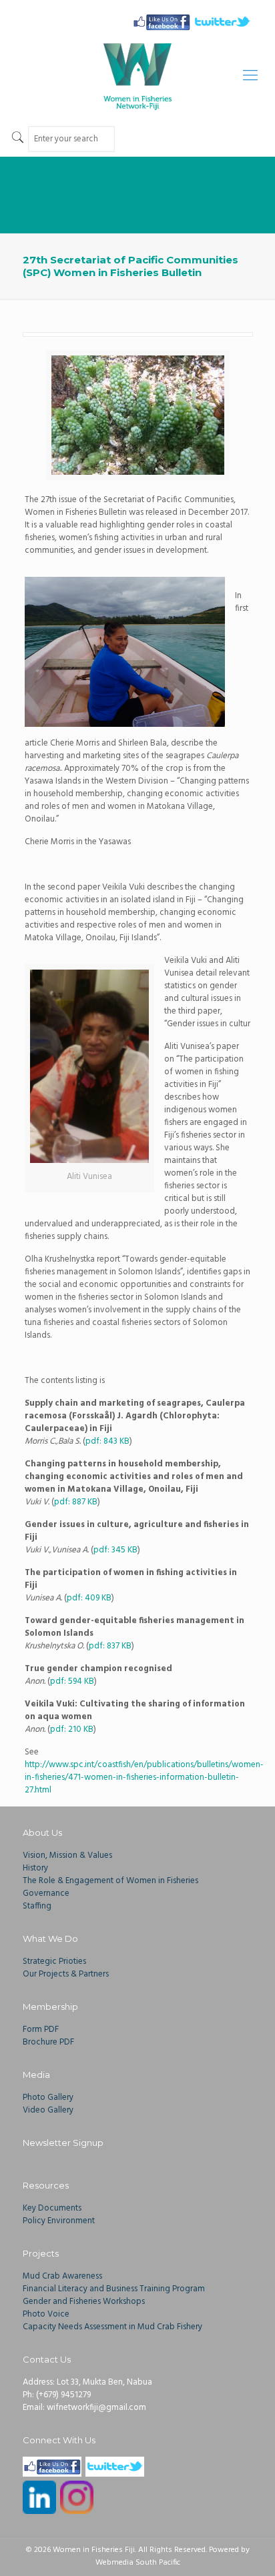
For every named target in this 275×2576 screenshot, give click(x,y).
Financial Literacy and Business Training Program (114, 2289)
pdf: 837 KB (110, 1646)
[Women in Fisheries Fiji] (137, 77)
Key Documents (52, 2208)
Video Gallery (48, 2110)
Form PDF (41, 2030)
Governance (46, 1893)
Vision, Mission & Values (67, 1855)
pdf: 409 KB (89, 1598)
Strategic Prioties (54, 1962)
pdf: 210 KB (72, 1729)
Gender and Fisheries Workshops (84, 2302)
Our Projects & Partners (66, 1974)
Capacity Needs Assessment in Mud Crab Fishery (112, 2327)
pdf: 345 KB (115, 1550)
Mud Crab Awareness (62, 2276)
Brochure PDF (48, 2042)
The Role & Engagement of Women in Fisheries (110, 1881)
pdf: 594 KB (72, 1681)
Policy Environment (59, 2221)
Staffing (37, 1906)
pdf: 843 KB (107, 1441)
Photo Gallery (48, 2098)
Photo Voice (46, 2314)
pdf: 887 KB (76, 1502)
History (35, 1868)
